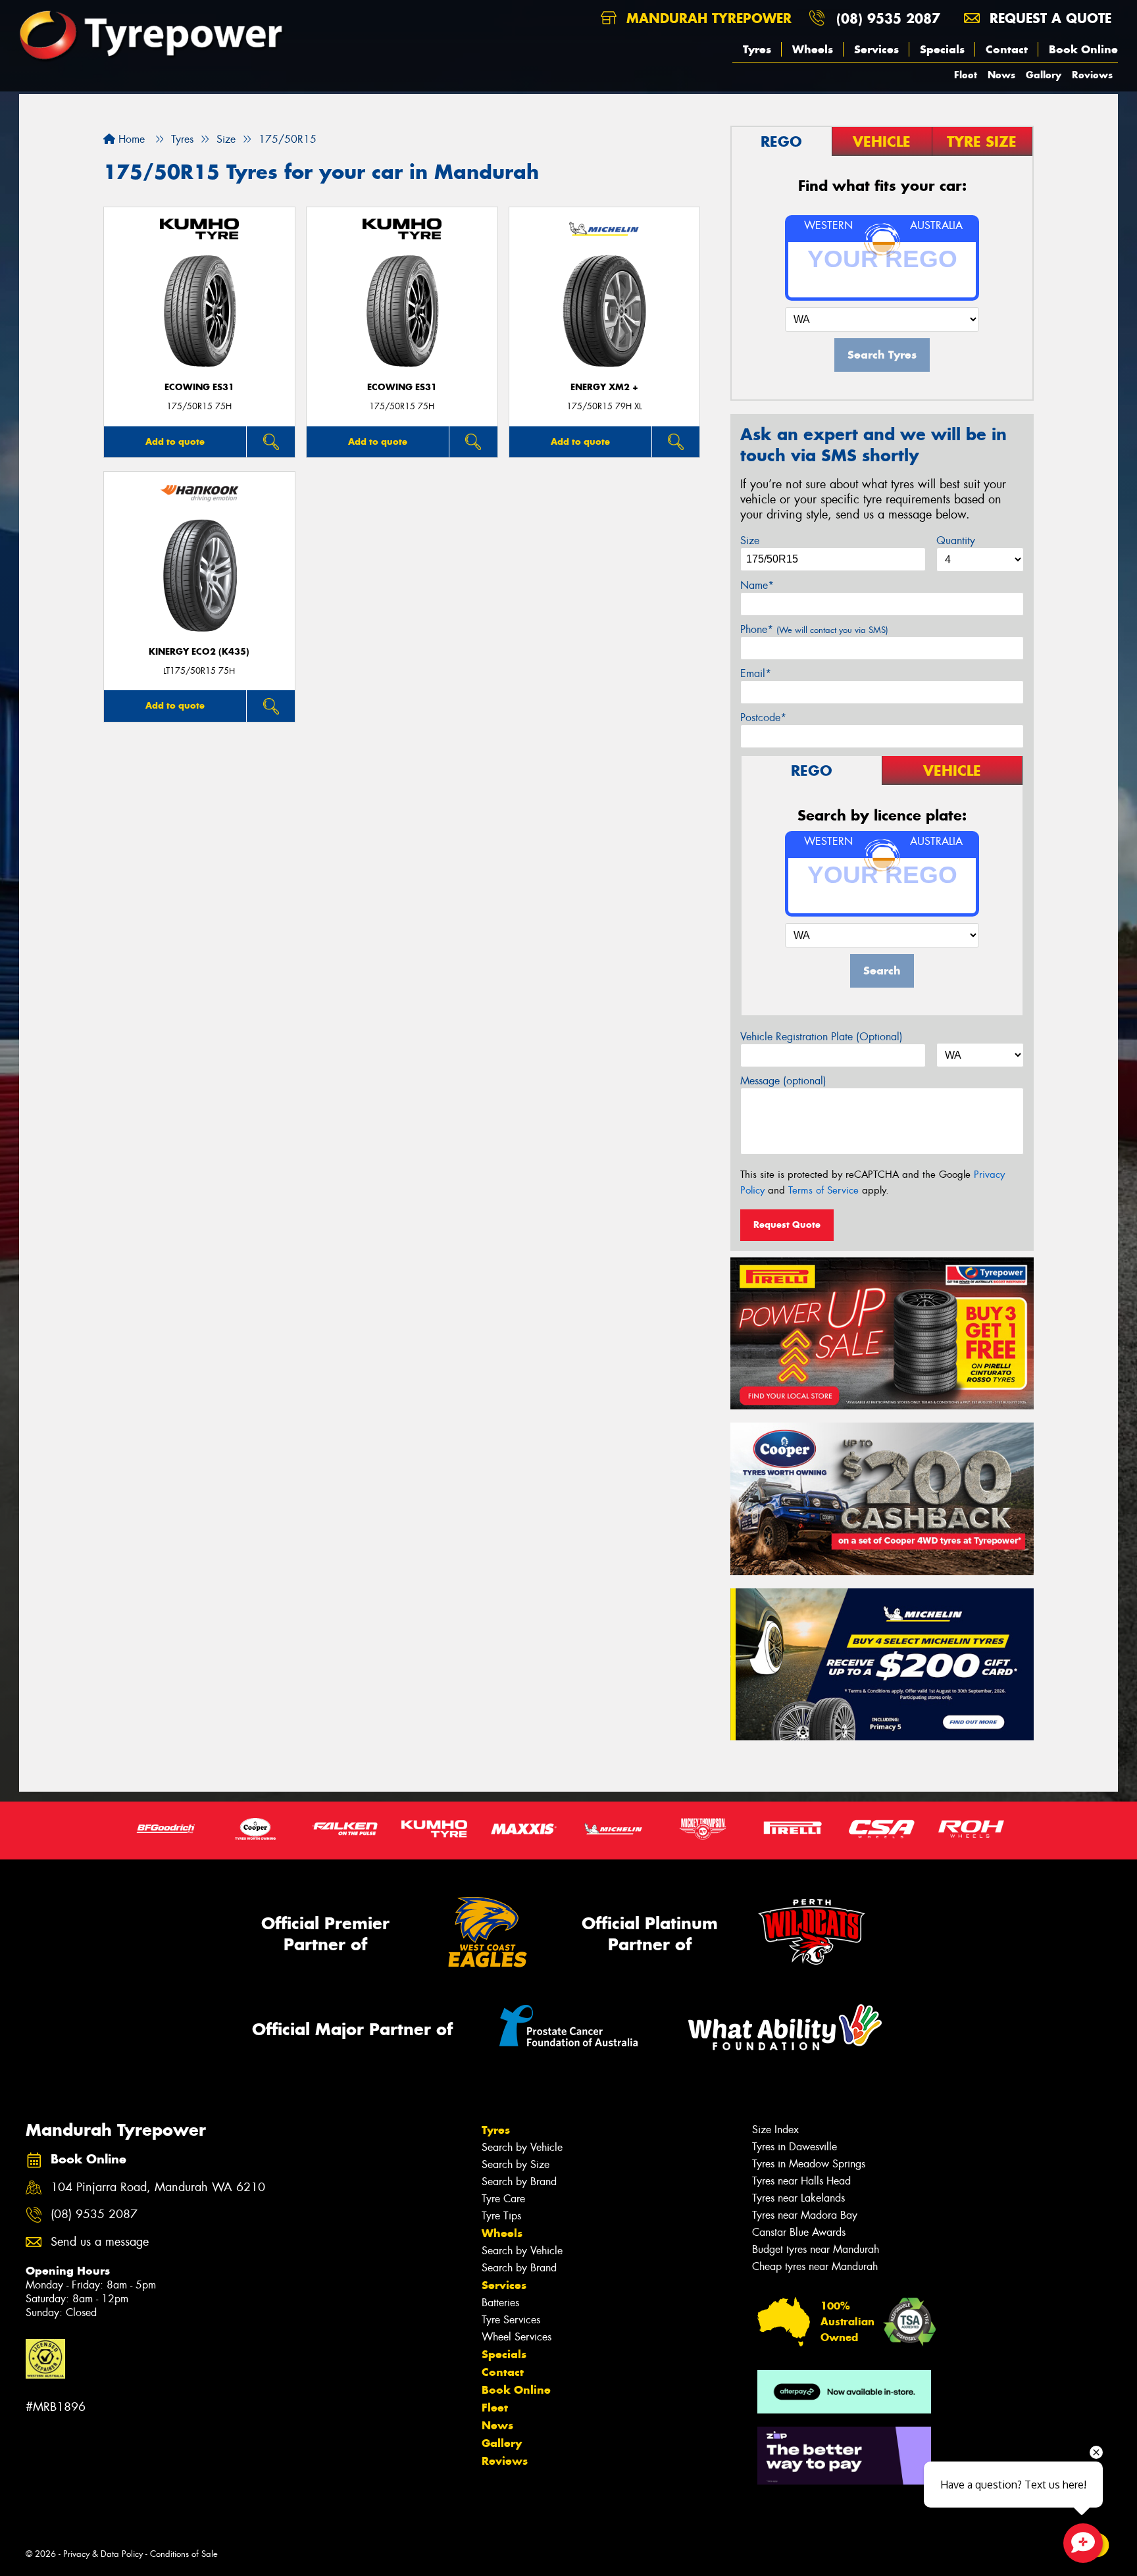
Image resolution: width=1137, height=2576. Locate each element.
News (1001, 75)
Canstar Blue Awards (799, 2232)
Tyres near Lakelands (798, 2198)
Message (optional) (783, 1081)
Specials (942, 49)
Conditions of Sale (184, 2554)
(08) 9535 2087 (888, 18)
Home (130, 139)
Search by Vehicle (522, 2147)
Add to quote (175, 442)
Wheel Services (517, 2337)
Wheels (813, 49)
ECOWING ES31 (199, 387)
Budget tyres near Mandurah (816, 2249)
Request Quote (787, 1225)
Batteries (500, 2303)
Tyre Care (503, 2199)
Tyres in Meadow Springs (809, 2164)
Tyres (757, 49)
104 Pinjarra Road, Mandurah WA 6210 (158, 2187)
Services (876, 49)
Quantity (956, 541)
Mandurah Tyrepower (707, 18)
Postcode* (763, 718)
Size (750, 541)
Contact (1007, 49)
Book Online (1083, 49)
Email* (756, 673)
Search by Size (516, 2164)
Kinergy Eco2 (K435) (199, 652)
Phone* (814, 629)
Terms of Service (823, 1190)
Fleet (966, 75)
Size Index (775, 2130)
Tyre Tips (501, 2216)
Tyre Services (511, 2320)
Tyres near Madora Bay (805, 2215)
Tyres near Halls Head (801, 2181)
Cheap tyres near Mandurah (815, 2266)
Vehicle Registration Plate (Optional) (821, 1037)
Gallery (1044, 75)
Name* (757, 585)
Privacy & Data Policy (103, 2554)
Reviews (1092, 75)
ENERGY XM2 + (604, 387)
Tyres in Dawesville (795, 2147)
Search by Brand (519, 2182)
